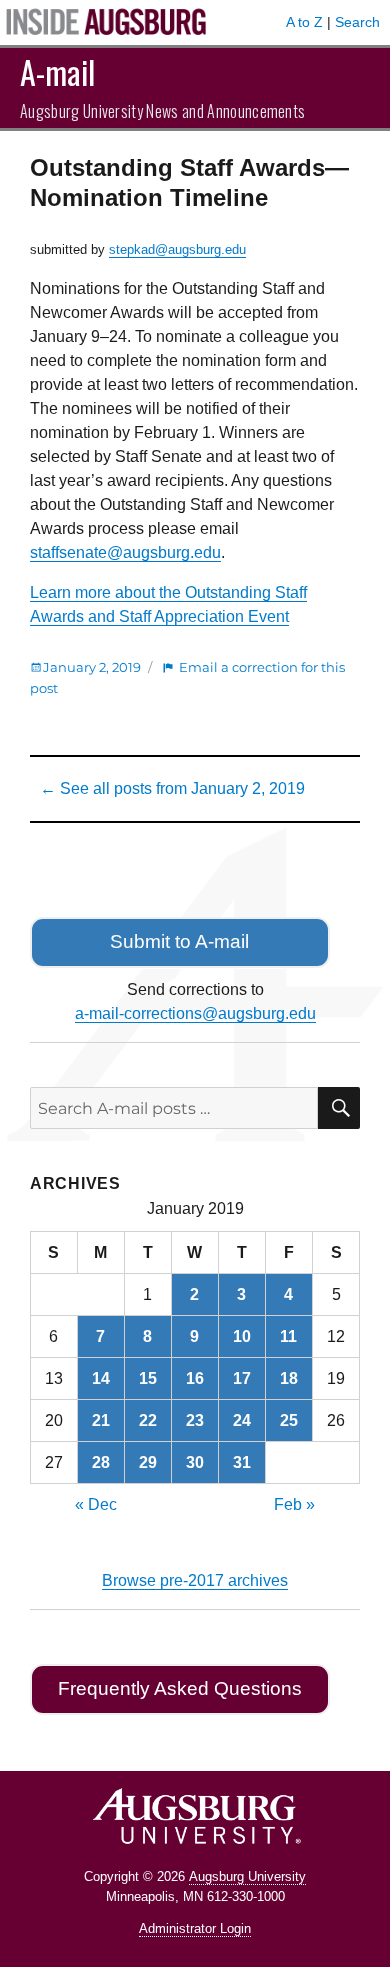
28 (101, 1462)
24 (242, 1420)
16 (195, 1378)
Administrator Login (195, 1928)
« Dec (96, 1504)
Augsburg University (247, 1876)
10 (242, 1336)
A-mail (57, 71)
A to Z (304, 22)
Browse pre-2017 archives (195, 1580)
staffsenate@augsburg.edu (125, 552)
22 (148, 1420)
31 (242, 1462)
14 (101, 1378)
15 (148, 1378)
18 (289, 1378)
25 (289, 1420)
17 (242, 1378)
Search (357, 22)
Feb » (294, 1504)
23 (195, 1420)
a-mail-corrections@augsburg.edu (195, 1013)
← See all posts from (172, 788)
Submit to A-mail (179, 941)
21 (101, 1420)
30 (195, 1462)
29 (148, 1462)
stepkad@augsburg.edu (177, 249)
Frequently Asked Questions (180, 1688)
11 (288, 1336)
